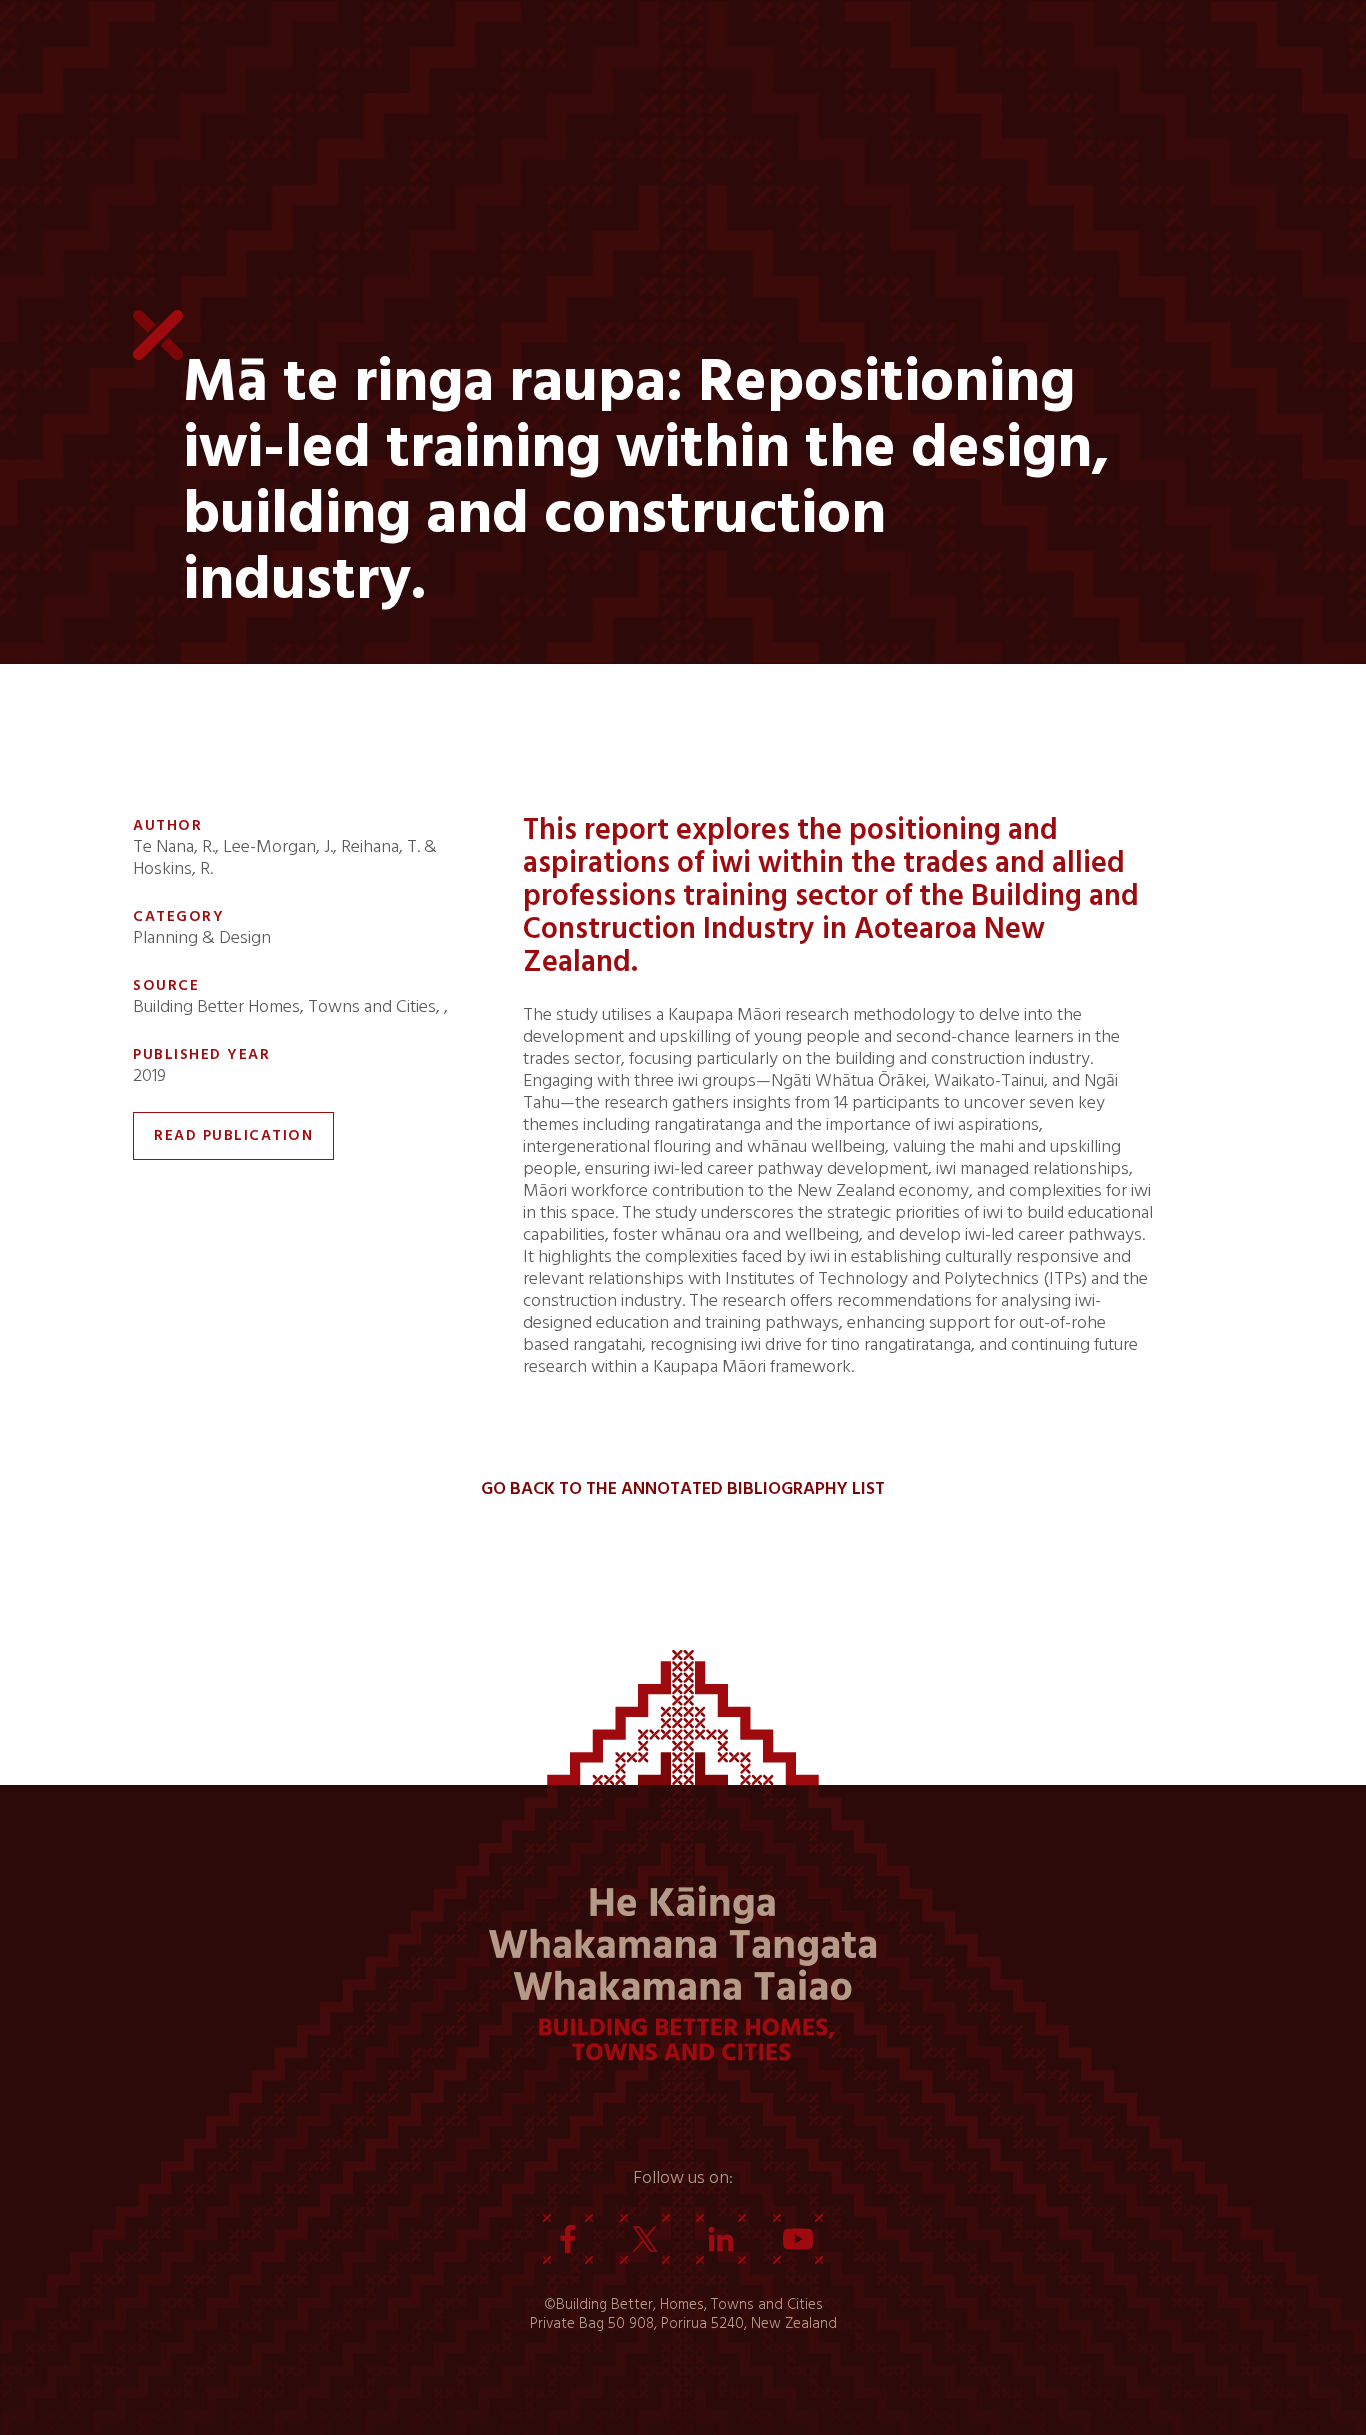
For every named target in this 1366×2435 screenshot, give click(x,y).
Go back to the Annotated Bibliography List (683, 1489)
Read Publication (233, 1135)
